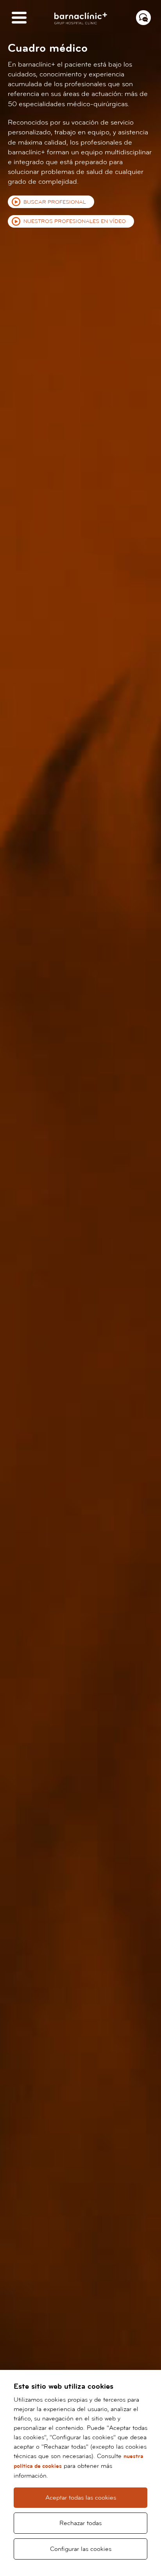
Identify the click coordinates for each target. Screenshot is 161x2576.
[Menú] (19, 18)
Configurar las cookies (81, 2549)
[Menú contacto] (143, 18)
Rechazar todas (80, 2523)
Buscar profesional (55, 202)
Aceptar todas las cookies (81, 2498)
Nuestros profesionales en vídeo (75, 221)
